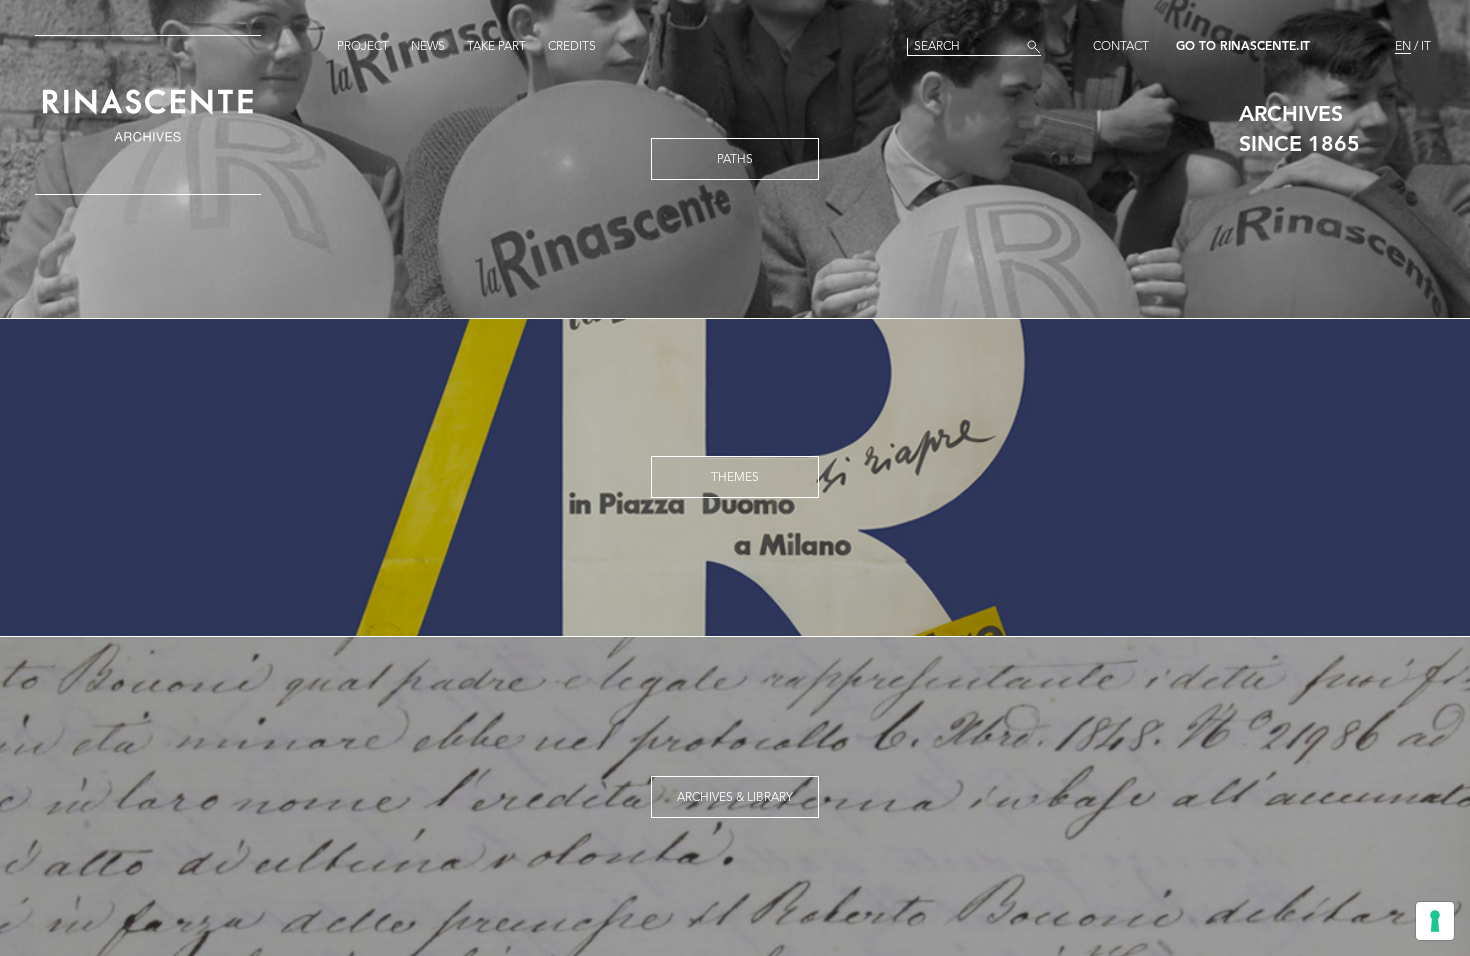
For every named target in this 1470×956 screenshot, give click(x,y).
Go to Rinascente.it (1243, 47)
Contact (1121, 47)
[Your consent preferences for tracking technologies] (1435, 921)
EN (1403, 47)
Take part (496, 47)
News (428, 47)
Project (363, 47)
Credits (572, 47)
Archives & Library (735, 798)
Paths (735, 160)
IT (1426, 47)
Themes (735, 478)
